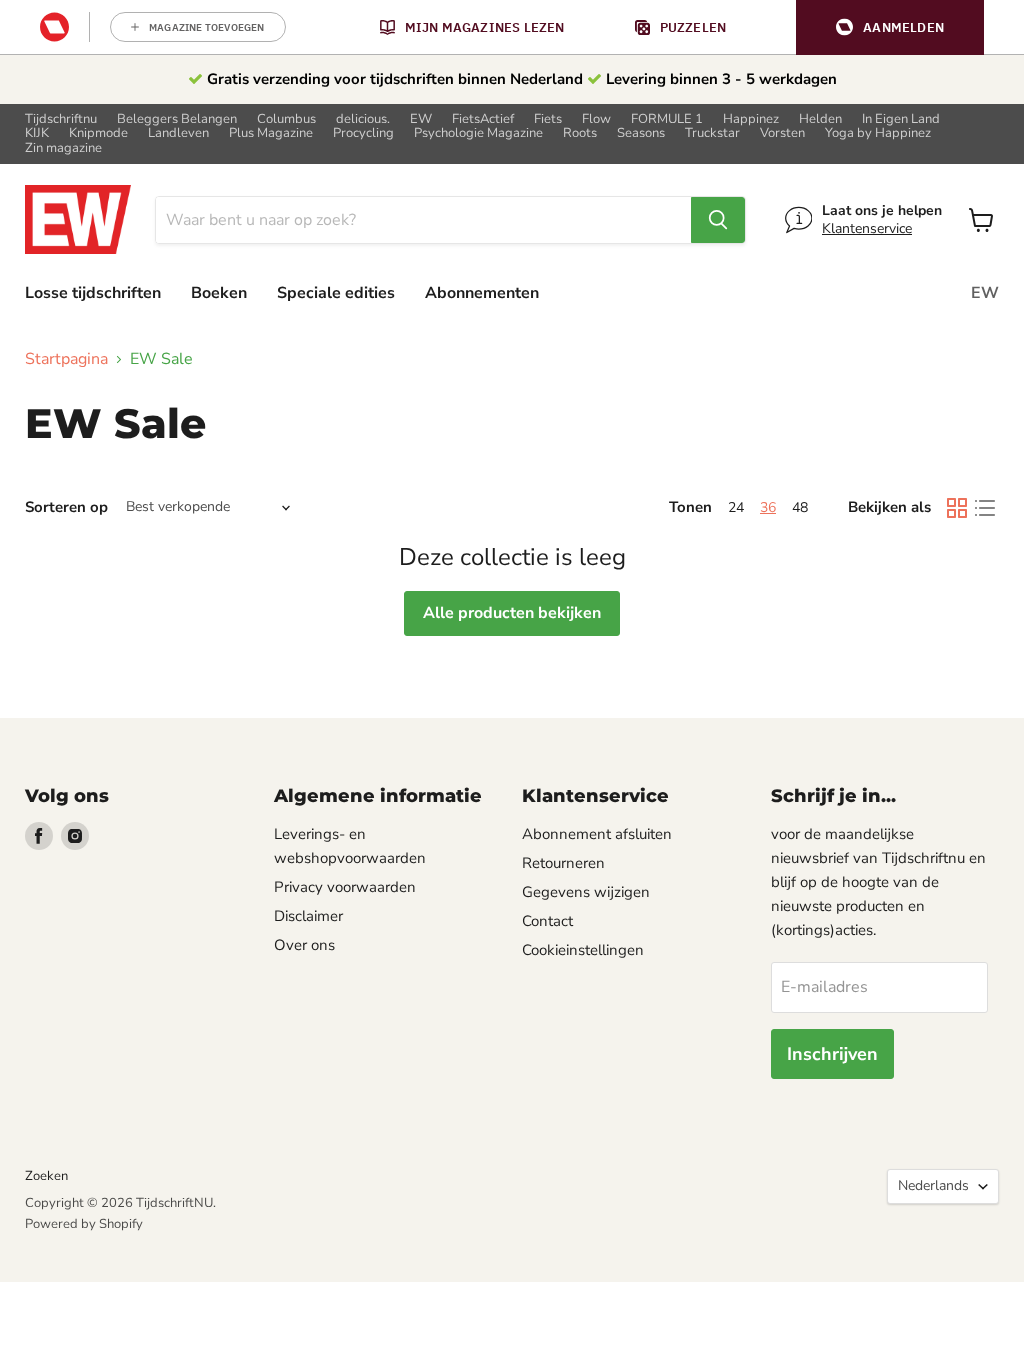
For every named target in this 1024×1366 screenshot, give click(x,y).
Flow (596, 119)
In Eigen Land (901, 119)
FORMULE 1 (667, 119)
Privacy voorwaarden (345, 887)
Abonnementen (482, 293)
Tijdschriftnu (61, 119)
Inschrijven (832, 1054)
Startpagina (66, 359)
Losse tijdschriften (93, 293)
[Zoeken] (718, 220)
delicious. (363, 119)
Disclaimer (308, 916)
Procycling (363, 133)
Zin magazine (63, 148)
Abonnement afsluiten (597, 834)
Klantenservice (867, 228)
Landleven (178, 133)
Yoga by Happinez (878, 133)
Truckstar (712, 133)
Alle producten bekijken (512, 613)
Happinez (751, 119)
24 (736, 507)
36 (768, 507)
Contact (547, 921)
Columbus (286, 119)
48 (800, 507)
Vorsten (782, 133)
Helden (820, 119)
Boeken (219, 293)
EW (421, 119)
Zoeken (46, 1176)
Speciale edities (336, 293)
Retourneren (563, 863)
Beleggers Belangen (177, 119)
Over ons (304, 945)
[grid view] (957, 508)
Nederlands (933, 1185)
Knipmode (98, 133)
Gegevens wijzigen (586, 892)
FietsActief (483, 119)
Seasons (641, 133)
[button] (890, 27)
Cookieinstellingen (583, 950)
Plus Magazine (271, 133)
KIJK (37, 133)
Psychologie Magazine (478, 133)
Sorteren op (66, 507)
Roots (580, 133)
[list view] (985, 508)
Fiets (548, 119)
